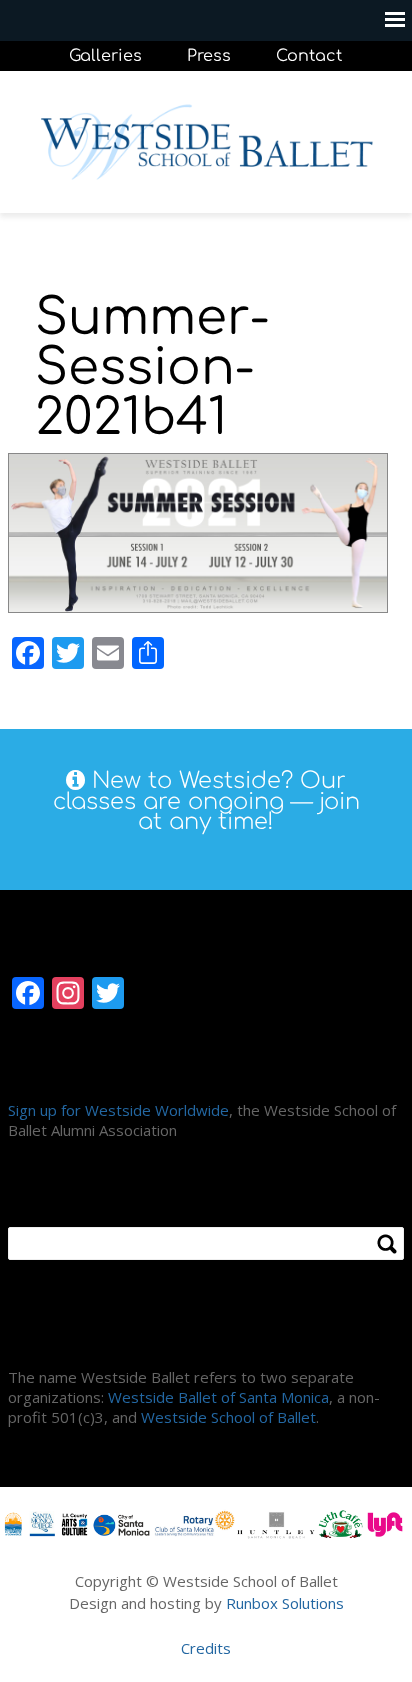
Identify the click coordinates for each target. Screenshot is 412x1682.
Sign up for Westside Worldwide (118, 1110)
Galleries (105, 56)
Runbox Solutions (285, 1603)
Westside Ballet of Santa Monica (218, 1397)
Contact (309, 56)
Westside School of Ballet (228, 1417)
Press (209, 56)
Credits (206, 1648)
